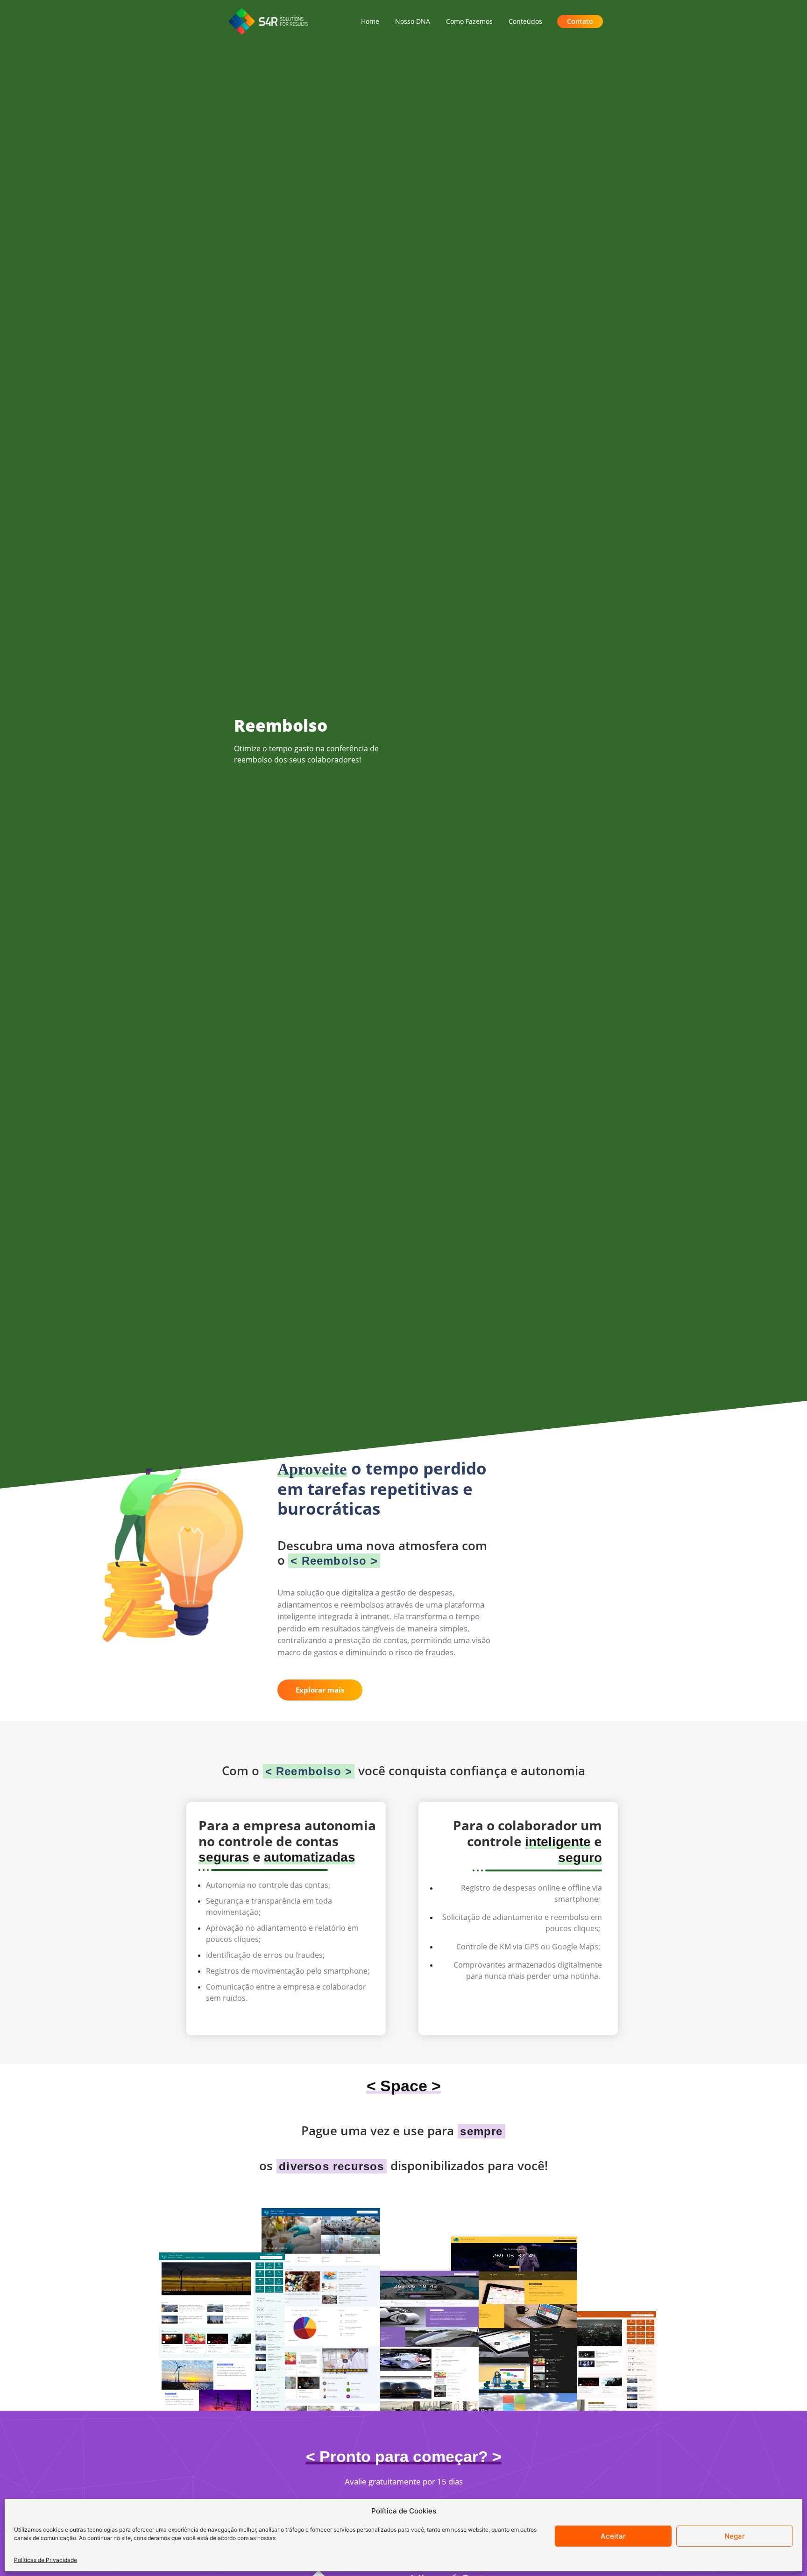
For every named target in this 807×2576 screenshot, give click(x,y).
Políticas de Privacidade (46, 2560)
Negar (735, 2536)
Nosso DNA (413, 21)
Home (370, 21)
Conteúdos (525, 21)
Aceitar (613, 2536)
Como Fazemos (469, 21)
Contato (580, 21)
